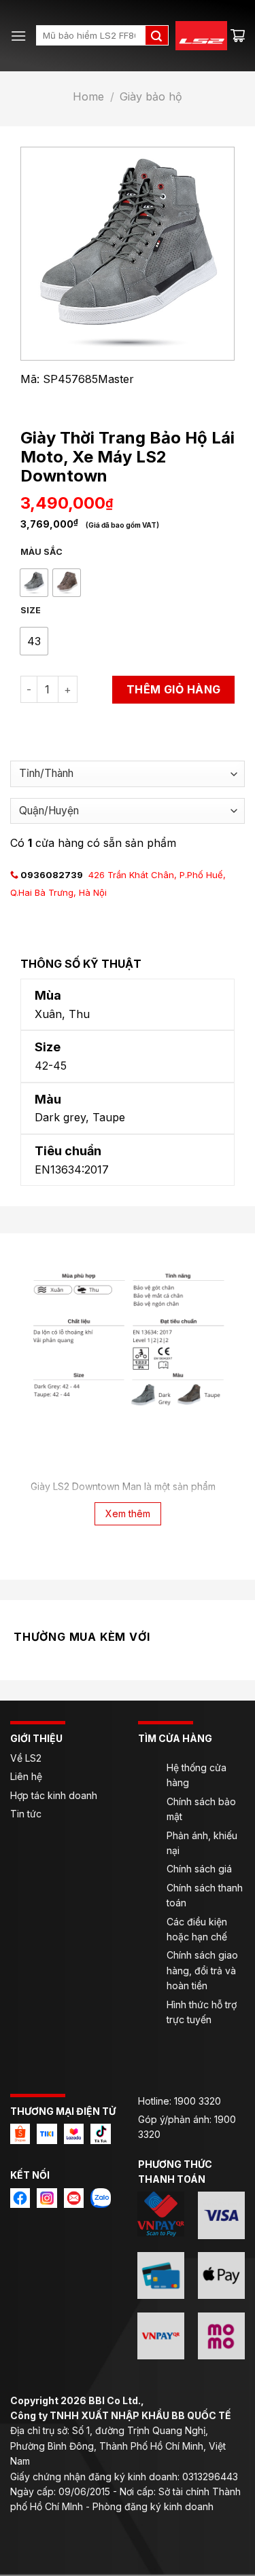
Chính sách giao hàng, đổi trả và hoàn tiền (202, 1970)
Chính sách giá (199, 1869)
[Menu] (18, 36)
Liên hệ (28, 1776)
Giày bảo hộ (151, 96)
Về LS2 (26, 1758)
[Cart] (238, 35)
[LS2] (194, 36)
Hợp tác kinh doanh (54, 1795)
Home (88, 96)
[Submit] (156, 35)
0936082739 (52, 875)
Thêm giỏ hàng (174, 689)
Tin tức (26, 1814)
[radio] (34, 583)
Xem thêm (128, 1513)
